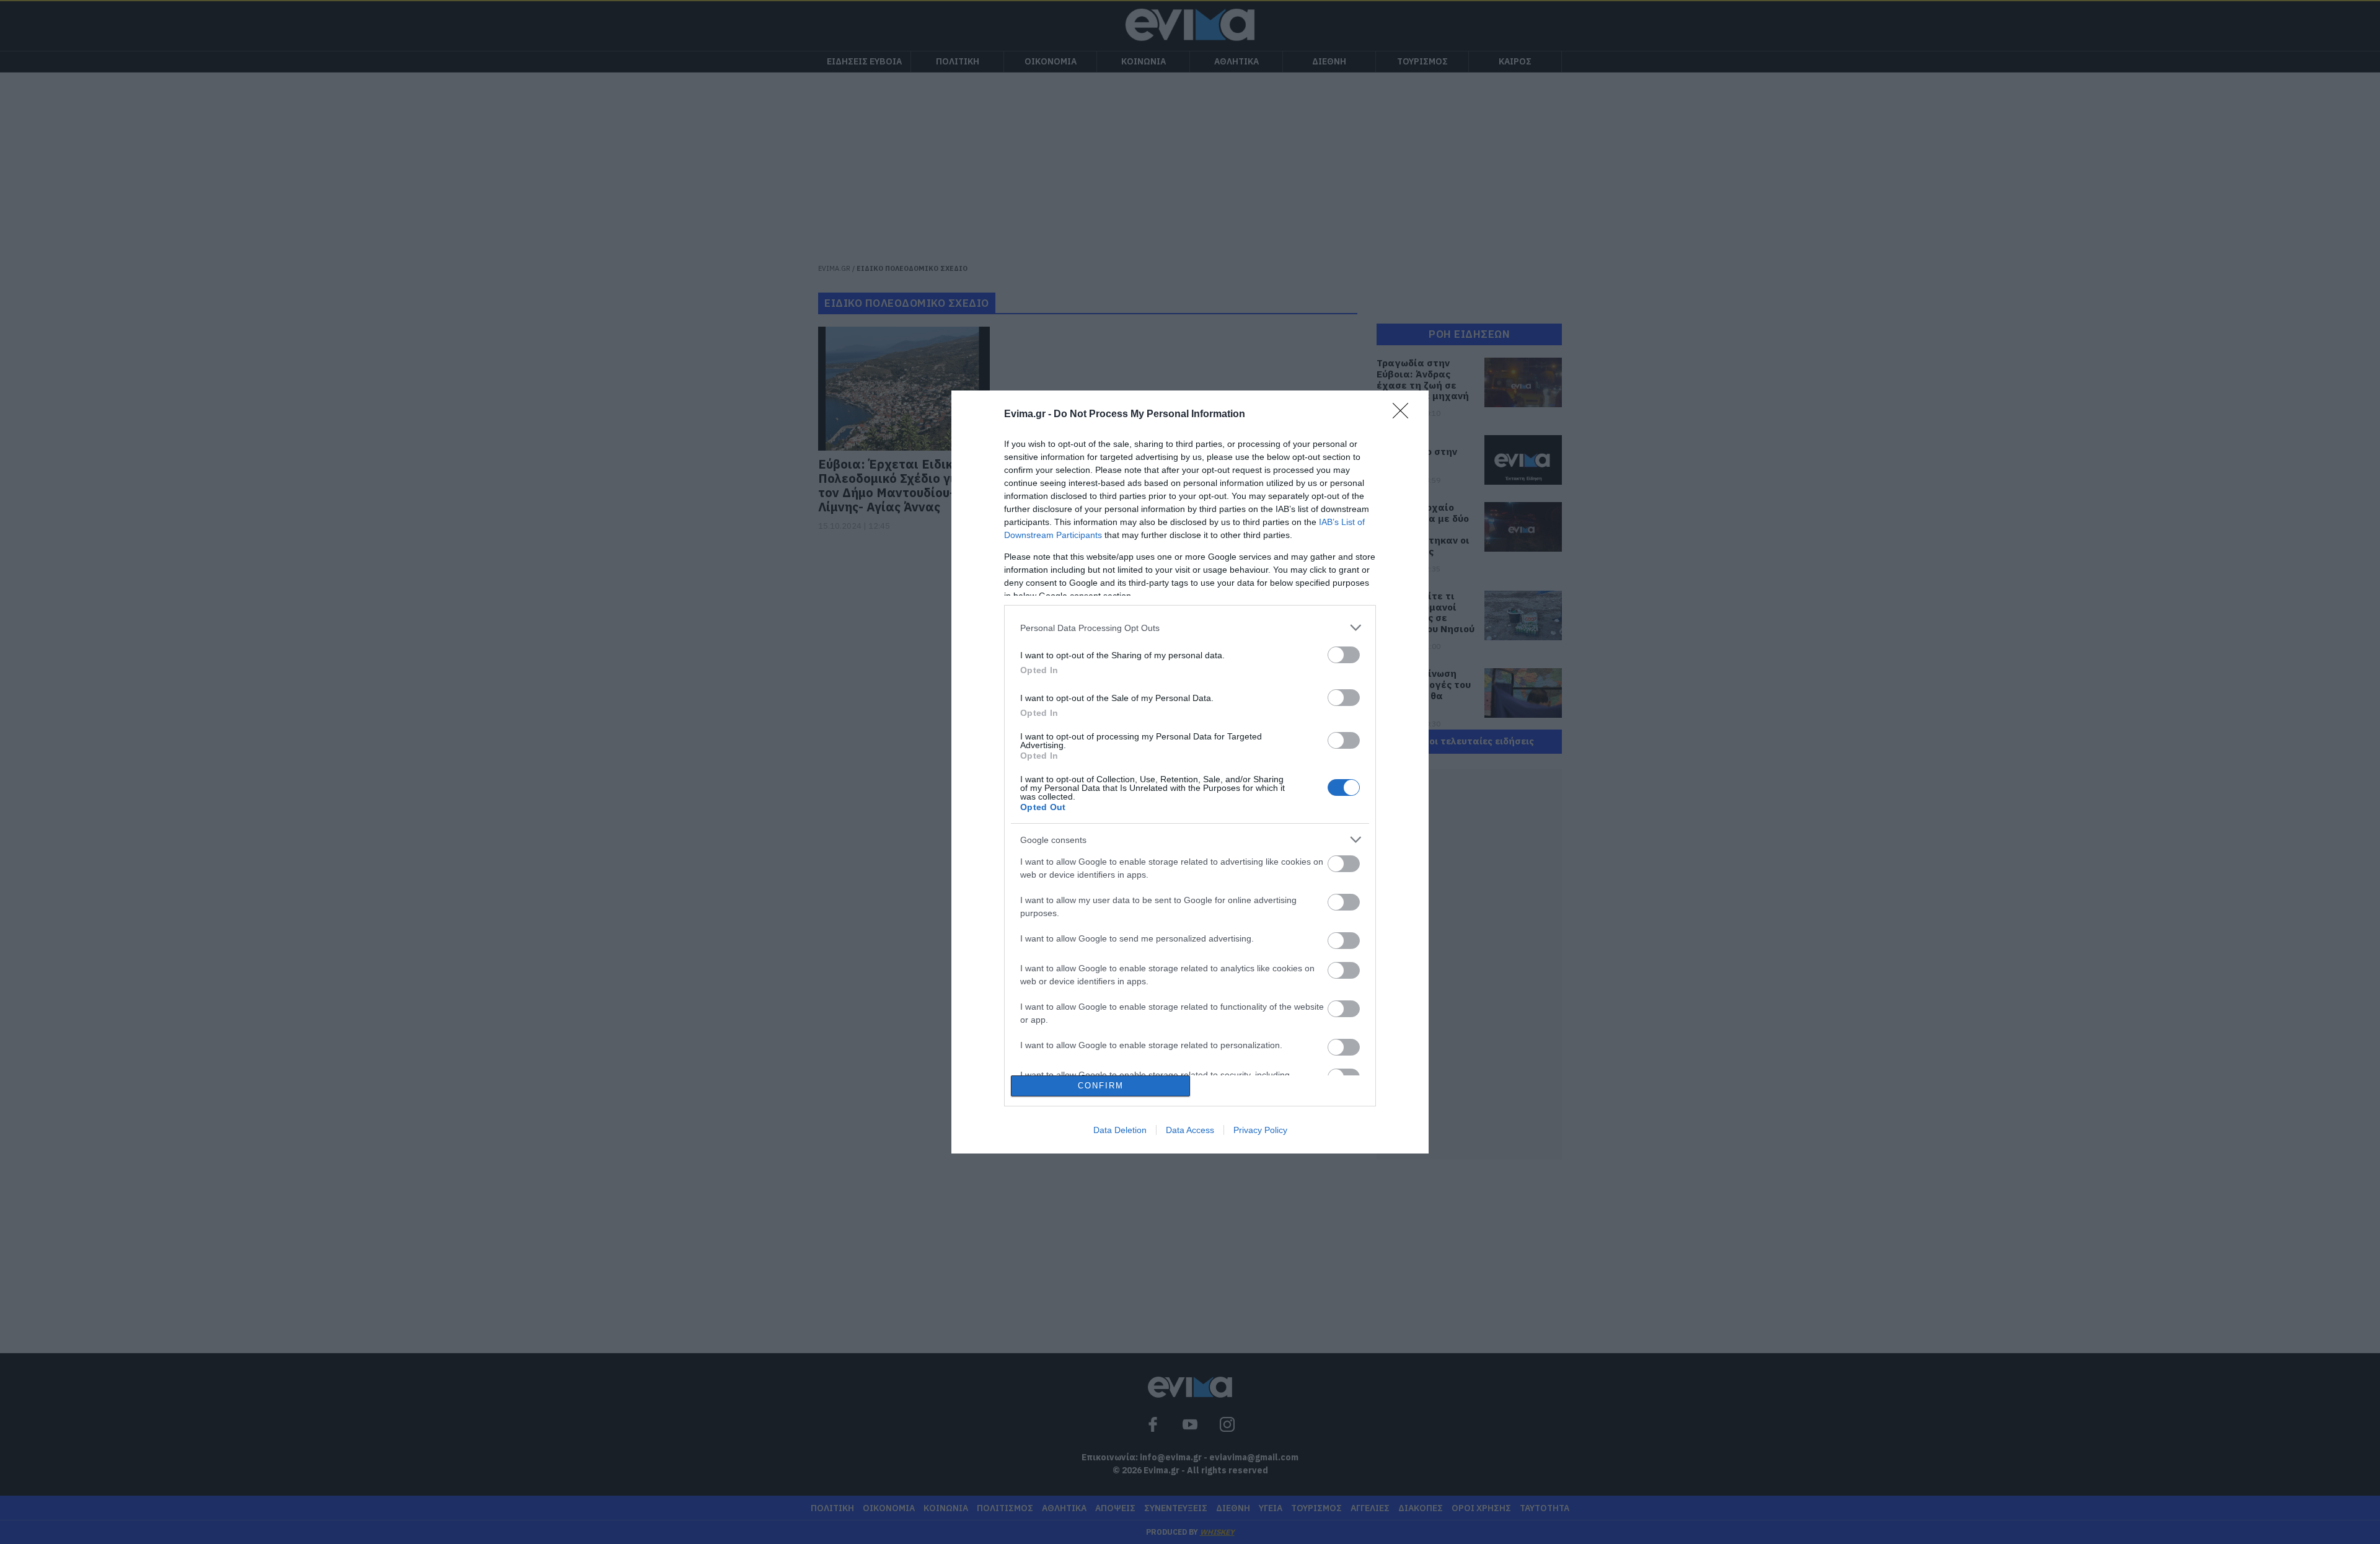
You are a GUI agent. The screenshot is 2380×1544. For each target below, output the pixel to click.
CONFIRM (1101, 1086)
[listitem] (1190, 628)
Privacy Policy (1260, 1130)
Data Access (1190, 1130)
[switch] (1344, 655)
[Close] (1404, 415)
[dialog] (1190, 772)
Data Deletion (1120, 1130)
